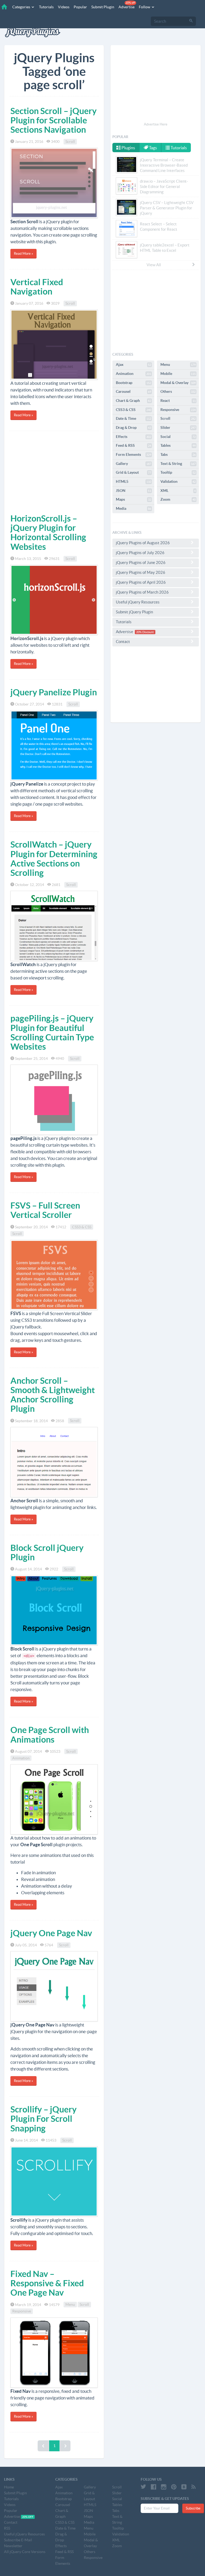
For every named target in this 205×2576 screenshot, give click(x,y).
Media (133, 508)
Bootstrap (133, 383)
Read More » (23, 254)
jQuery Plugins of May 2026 (141, 572)
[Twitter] (143, 2487)
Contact (123, 642)
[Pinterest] (174, 2487)
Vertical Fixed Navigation (37, 287)
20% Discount (145, 632)
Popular (80, 7)
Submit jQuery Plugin (134, 612)
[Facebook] (153, 2487)
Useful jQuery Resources (138, 602)
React (178, 401)
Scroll (70, 142)
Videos (64, 7)
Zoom (178, 499)
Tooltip (178, 472)
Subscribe (193, 2508)
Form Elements (133, 454)
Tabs (178, 454)
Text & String (178, 464)
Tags (153, 148)
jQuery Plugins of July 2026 (140, 553)
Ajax (133, 364)
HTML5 (133, 481)
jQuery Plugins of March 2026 (142, 592)
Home (9, 2487)
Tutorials (46, 7)
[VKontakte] (184, 2487)
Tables (178, 445)
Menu (70, 2305)
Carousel (133, 391)
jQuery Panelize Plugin (54, 692)
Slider (178, 428)
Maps (133, 499)
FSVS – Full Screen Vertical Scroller (45, 1210)
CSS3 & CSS (82, 1227)
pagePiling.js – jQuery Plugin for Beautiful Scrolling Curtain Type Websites (52, 1032)
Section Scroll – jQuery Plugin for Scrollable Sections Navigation (54, 120)
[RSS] (194, 2487)
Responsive (22, 2311)
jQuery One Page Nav (51, 1933)
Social (178, 437)
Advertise (127, 5)
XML (178, 491)
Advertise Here (156, 124)
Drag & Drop (133, 428)
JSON (133, 491)
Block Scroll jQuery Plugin (47, 1552)
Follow (145, 7)
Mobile (178, 374)
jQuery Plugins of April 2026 (141, 582)
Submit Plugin (103, 7)
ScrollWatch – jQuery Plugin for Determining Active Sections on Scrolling (54, 858)
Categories (22, 7)
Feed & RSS (133, 445)
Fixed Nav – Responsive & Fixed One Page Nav (47, 2283)
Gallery (133, 464)
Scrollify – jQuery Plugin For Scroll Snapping (44, 2119)
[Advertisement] (54, 471)
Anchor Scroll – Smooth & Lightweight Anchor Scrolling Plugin (53, 1395)
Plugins (128, 148)
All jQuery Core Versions (25, 2552)
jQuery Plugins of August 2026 (143, 543)
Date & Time (133, 418)
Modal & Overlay (178, 383)
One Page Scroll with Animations (50, 1734)
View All (154, 265)
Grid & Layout (133, 472)
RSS (7, 2528)
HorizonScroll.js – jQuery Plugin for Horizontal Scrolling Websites (48, 532)
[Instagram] (164, 2487)
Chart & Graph (133, 401)
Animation (21, 1758)
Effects (133, 437)
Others (178, 391)
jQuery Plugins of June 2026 (141, 562)
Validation (178, 481)
